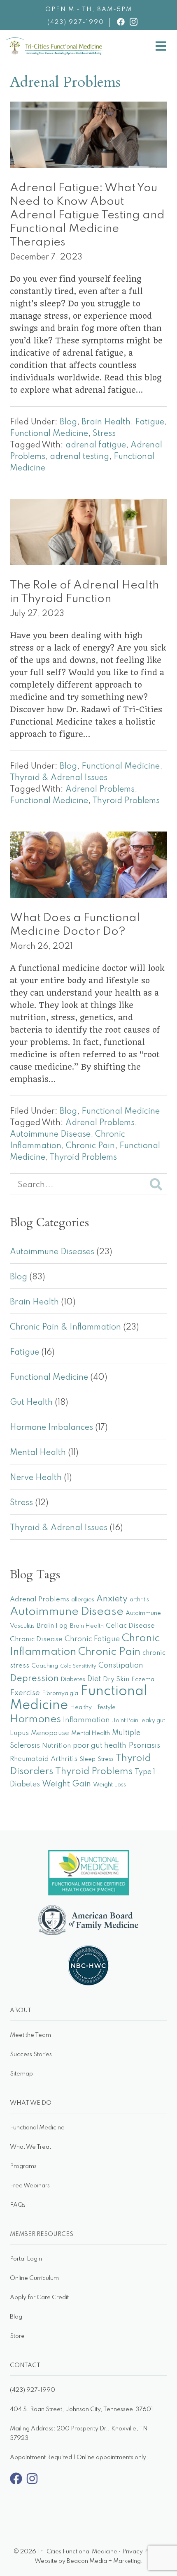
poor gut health (100, 1746)
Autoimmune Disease (50, 1135)
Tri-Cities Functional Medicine (103, 44)
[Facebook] (16, 2483)
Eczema (143, 1679)
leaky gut (153, 1721)
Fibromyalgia (60, 1693)
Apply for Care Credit (39, 2298)
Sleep (87, 1759)
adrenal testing (79, 457)
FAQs (18, 2205)
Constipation (121, 1666)
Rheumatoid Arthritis (44, 1759)
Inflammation (86, 1720)
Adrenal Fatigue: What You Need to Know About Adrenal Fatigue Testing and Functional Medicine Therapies (87, 215)
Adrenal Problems (100, 790)
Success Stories (31, 2055)
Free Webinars (30, 2186)
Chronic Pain (90, 1146)
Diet (94, 1679)
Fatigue (150, 422)
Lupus (19, 1733)
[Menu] (161, 47)
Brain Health (106, 422)
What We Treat (30, 2147)
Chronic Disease (36, 1639)
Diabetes (73, 1679)
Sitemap (21, 2074)
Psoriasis (144, 1746)
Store (17, 2336)
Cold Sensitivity (78, 1666)
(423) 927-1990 (76, 22)
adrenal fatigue (96, 445)
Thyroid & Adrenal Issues (59, 778)
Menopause (50, 1733)
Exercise (25, 1693)
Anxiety (112, 1599)
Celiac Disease (130, 1626)
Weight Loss (109, 1785)
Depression (34, 1679)
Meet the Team (30, 2035)
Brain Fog (52, 1626)
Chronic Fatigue (92, 1639)
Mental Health (38, 1453)
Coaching (45, 1666)
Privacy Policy (141, 2552)
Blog (68, 422)
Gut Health (31, 1403)
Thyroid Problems (126, 801)
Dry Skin (116, 1679)
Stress (104, 434)
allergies (83, 1600)
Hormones (35, 1720)
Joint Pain (125, 1721)
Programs (23, 2166)
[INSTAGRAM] (134, 22)
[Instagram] (32, 2483)
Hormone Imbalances (51, 1428)
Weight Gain (66, 1784)
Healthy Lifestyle (93, 1707)
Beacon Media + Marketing (104, 2561)
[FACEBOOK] (121, 22)
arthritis (139, 1600)
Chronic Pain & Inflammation (65, 1327)
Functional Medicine (49, 434)
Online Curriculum (34, 2278)
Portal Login (26, 2259)
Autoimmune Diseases (52, 1252)
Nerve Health (36, 1478)
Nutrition (56, 1746)
